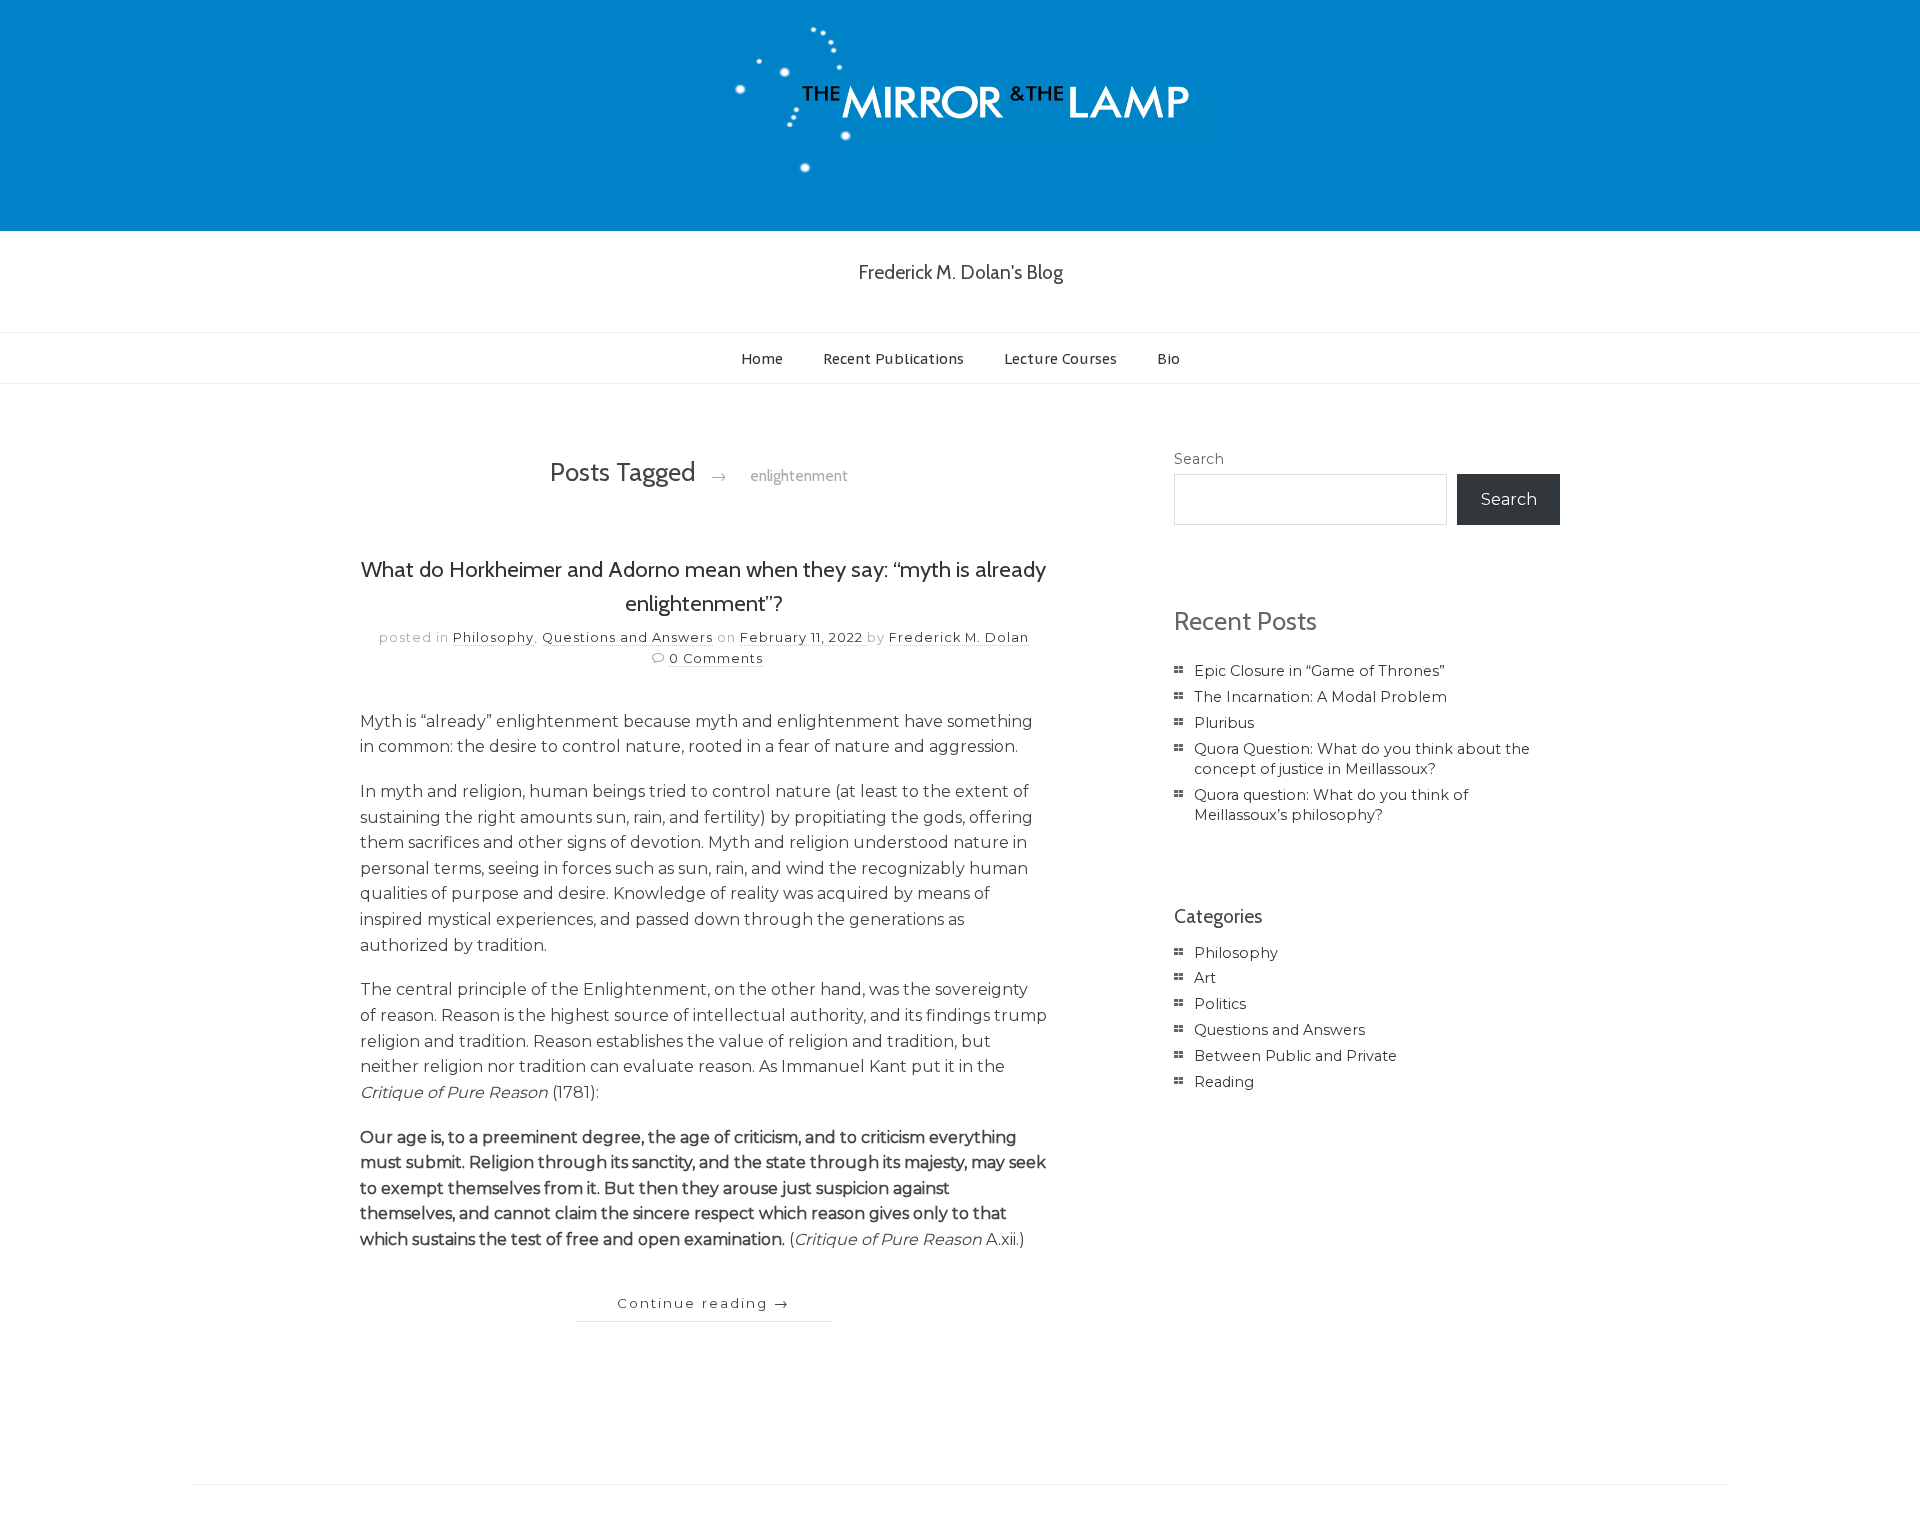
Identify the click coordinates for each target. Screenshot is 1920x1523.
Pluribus (1224, 723)
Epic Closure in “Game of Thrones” (1319, 671)
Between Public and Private (1295, 1056)
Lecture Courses (1060, 358)
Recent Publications (893, 358)
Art (1205, 978)
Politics (1220, 1004)
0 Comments (716, 658)
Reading (1224, 1082)
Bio (1168, 358)
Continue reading (703, 1303)
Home (762, 358)
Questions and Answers (627, 637)
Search (1199, 459)
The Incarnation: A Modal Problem (1320, 697)
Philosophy (493, 637)
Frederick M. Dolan (959, 637)
